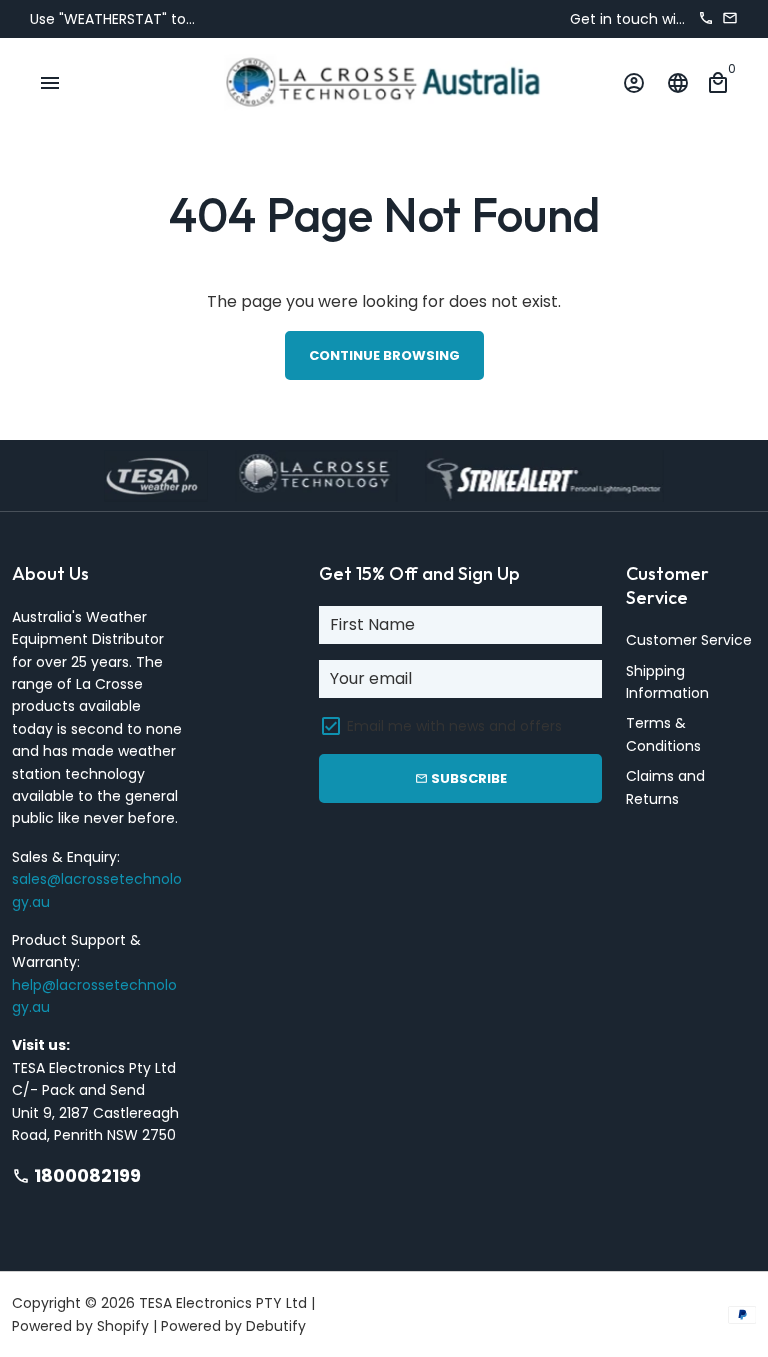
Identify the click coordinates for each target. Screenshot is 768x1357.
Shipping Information (667, 682)
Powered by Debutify (233, 1326)
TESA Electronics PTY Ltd (223, 1303)
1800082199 (76, 1175)
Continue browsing (384, 355)
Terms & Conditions (663, 734)
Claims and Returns (665, 787)
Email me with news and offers (454, 726)
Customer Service (689, 640)
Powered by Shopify (80, 1326)
